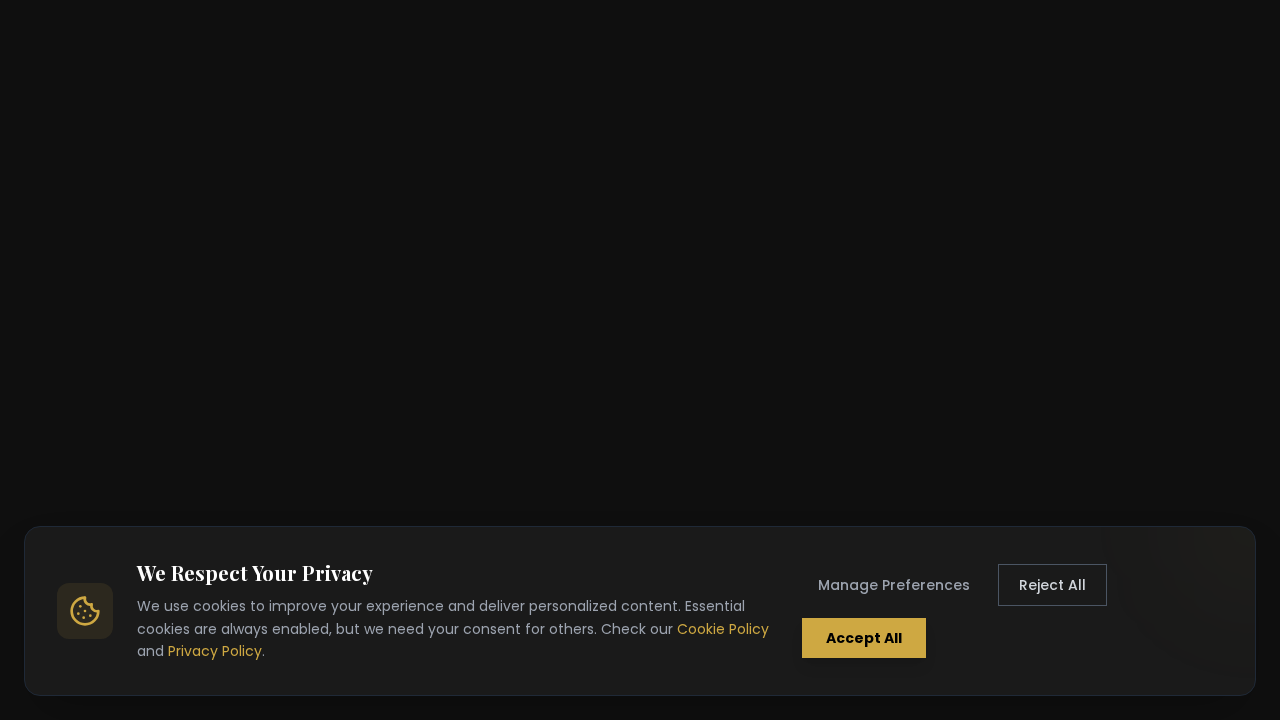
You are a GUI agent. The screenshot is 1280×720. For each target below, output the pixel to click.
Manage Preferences (894, 585)
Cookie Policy (723, 629)
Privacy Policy (215, 651)
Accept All (864, 638)
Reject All (1052, 585)
